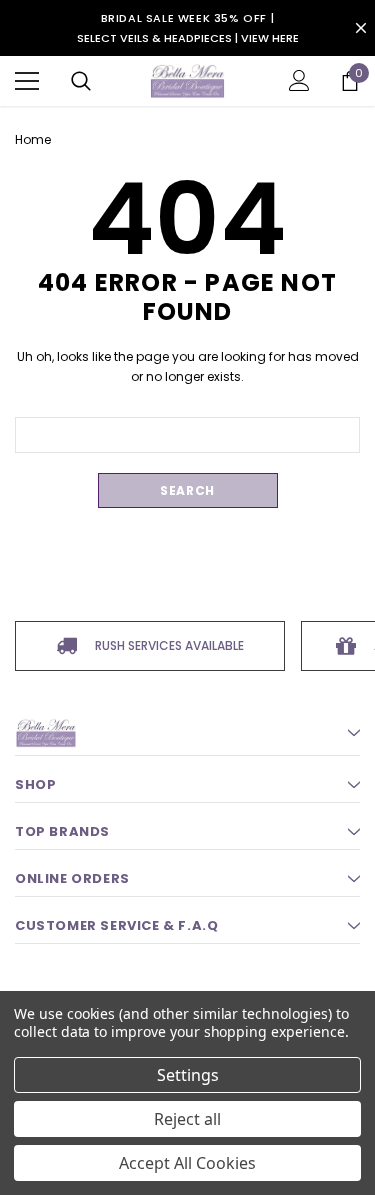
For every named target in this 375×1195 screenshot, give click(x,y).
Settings (188, 1075)
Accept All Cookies (187, 1163)
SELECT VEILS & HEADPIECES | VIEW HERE (188, 38)
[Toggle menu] (27, 81)
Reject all (187, 1119)
